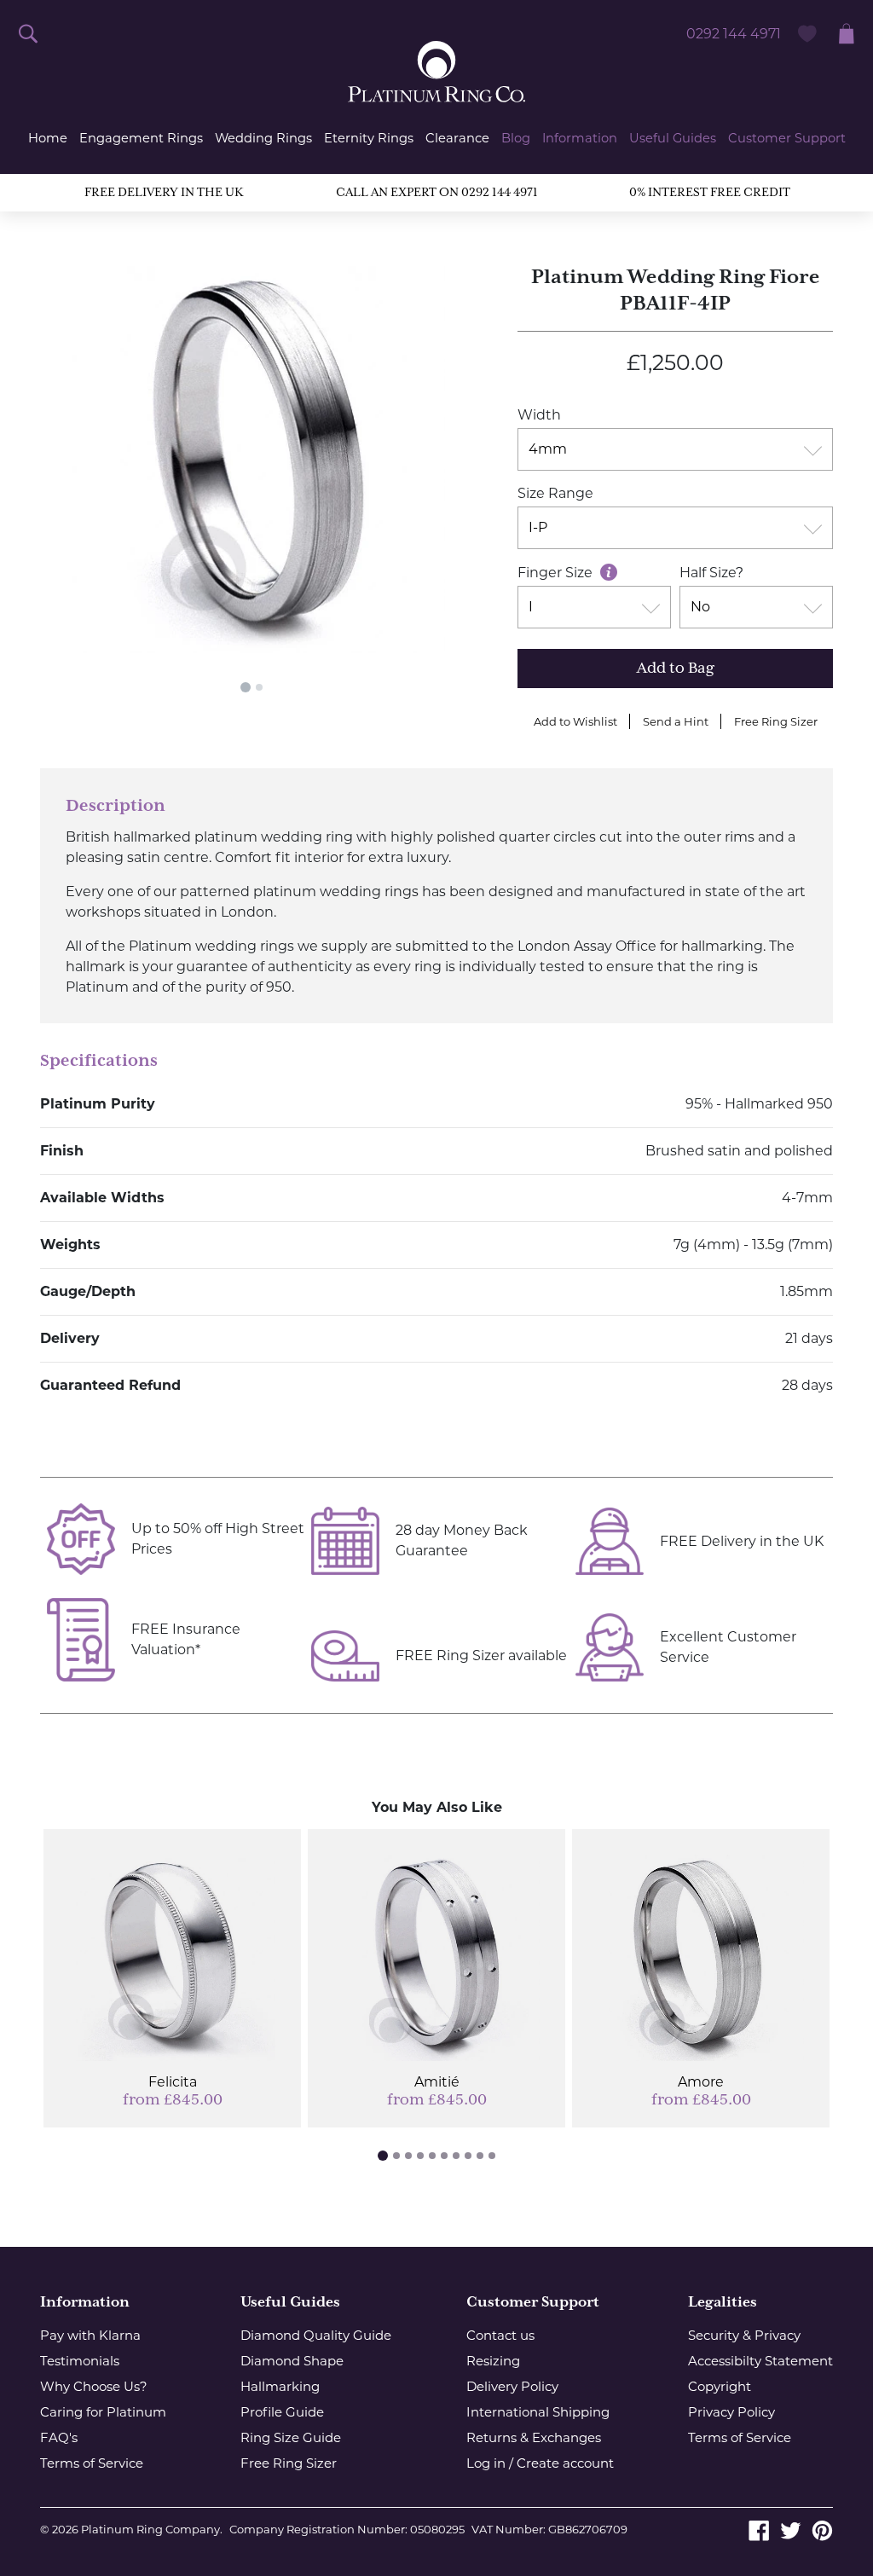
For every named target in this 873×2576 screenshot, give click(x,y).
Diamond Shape (292, 2361)
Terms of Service (92, 2463)
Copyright (720, 2386)
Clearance (457, 138)
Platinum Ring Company (150, 2529)
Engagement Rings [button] (141, 138)
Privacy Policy (731, 2412)
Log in (486, 2463)
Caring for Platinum (103, 2412)
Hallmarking (280, 2386)
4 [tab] (420, 2156)
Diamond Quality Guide (316, 2335)
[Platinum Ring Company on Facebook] (759, 2529)
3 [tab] (408, 2156)
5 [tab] (432, 2156)
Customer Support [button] (787, 138)
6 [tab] (444, 2156)
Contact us (500, 2335)
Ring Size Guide (291, 2437)
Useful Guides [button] (673, 138)
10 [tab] (492, 2156)
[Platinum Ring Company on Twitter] (791, 2529)
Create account (565, 2463)
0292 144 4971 (734, 34)
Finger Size (557, 573)
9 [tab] (480, 2156)
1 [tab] (246, 687)
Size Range (555, 493)
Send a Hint (676, 721)
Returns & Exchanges (534, 2437)
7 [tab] (456, 2156)
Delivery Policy (512, 2386)
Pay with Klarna (90, 2335)
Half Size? (711, 573)
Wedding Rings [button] (263, 138)
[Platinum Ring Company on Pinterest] (822, 2529)
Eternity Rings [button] (369, 138)
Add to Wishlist (575, 721)
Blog (516, 138)
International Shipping (538, 2412)
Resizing (493, 2361)
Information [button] (580, 138)
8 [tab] (468, 2156)
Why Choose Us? (94, 2386)
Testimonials (80, 2361)
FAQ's (59, 2437)
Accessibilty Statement (760, 2361)
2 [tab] (259, 687)
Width (539, 415)
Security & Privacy (744, 2335)
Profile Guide (282, 2412)
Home (48, 138)
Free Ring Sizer (776, 721)
